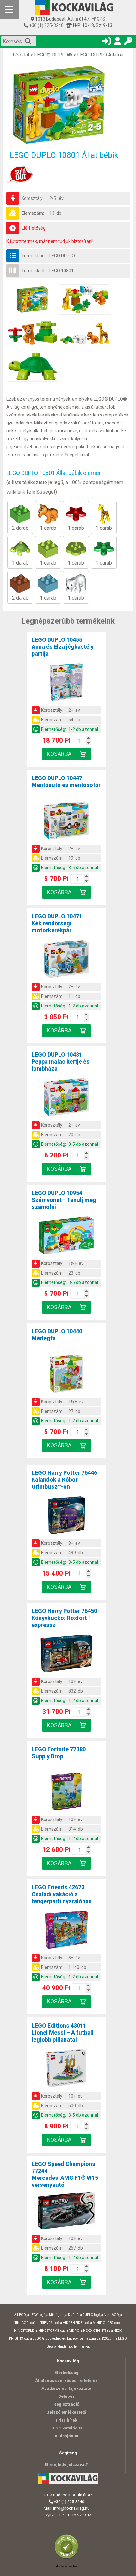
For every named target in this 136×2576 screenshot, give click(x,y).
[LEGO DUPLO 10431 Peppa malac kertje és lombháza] (66, 1098)
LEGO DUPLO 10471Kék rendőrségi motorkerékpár (57, 923)
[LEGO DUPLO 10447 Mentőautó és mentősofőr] (66, 822)
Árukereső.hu (66, 2566)
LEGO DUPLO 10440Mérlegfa (57, 1335)
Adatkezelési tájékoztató (66, 2388)
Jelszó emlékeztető (66, 2412)
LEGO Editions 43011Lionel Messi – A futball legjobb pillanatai (63, 2032)
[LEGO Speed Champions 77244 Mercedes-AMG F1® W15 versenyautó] (66, 2212)
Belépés (66, 2396)
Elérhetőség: (34, 228)
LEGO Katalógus (66, 2428)
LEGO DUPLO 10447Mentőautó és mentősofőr (66, 781)
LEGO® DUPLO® (53, 55)
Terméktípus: (35, 256)
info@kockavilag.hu (71, 2508)
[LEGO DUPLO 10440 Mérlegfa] (66, 1375)
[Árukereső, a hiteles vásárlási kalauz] (68, 2558)
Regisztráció (66, 2404)
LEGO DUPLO (62, 256)
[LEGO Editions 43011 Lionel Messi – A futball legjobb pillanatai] (66, 2069)
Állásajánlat (66, 2436)
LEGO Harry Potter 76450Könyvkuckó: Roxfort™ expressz (64, 1618)
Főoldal (21, 55)
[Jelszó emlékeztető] (128, 42)
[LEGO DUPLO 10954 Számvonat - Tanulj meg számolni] (66, 1236)
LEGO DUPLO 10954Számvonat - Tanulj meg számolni (64, 1200)
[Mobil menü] (9, 10)
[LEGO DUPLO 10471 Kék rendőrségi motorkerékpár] (66, 960)
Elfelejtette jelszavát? (66, 2465)
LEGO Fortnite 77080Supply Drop (59, 1753)
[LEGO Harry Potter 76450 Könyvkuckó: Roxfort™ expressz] (66, 1655)
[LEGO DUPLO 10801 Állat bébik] (68, 105)
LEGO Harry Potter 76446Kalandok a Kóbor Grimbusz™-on (64, 1480)
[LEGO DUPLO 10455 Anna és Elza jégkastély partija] (66, 683)
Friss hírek (66, 2420)
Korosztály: (33, 198)
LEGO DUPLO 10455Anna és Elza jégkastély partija (63, 647)
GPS (101, 19)
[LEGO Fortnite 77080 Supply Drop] (66, 1793)
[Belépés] (107, 42)
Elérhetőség (66, 2373)
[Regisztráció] (117, 42)
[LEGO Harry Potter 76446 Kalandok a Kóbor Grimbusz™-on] (66, 1516)
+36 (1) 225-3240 (46, 25)
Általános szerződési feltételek (66, 2380)
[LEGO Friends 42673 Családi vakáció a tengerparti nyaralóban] (66, 1931)
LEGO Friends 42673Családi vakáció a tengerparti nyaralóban (62, 1894)
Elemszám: (33, 213)
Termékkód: (33, 271)
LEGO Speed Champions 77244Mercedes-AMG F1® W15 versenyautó (65, 2174)
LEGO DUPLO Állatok (100, 55)
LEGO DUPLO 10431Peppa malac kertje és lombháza (61, 1062)
